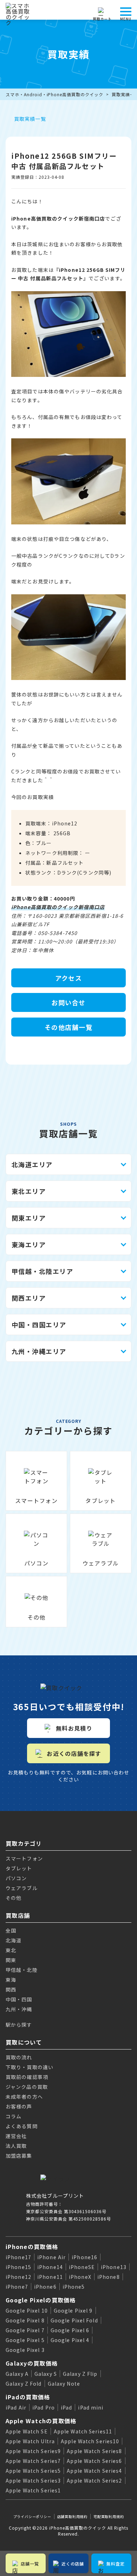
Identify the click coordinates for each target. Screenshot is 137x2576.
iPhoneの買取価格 (32, 2247)
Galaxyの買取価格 (32, 2363)
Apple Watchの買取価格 (41, 2421)
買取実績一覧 (30, 119)
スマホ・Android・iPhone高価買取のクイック (54, 94)
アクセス (69, 978)
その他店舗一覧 (68, 1027)
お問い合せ (68, 1002)
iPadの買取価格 (28, 2397)
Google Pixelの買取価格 (41, 2300)
